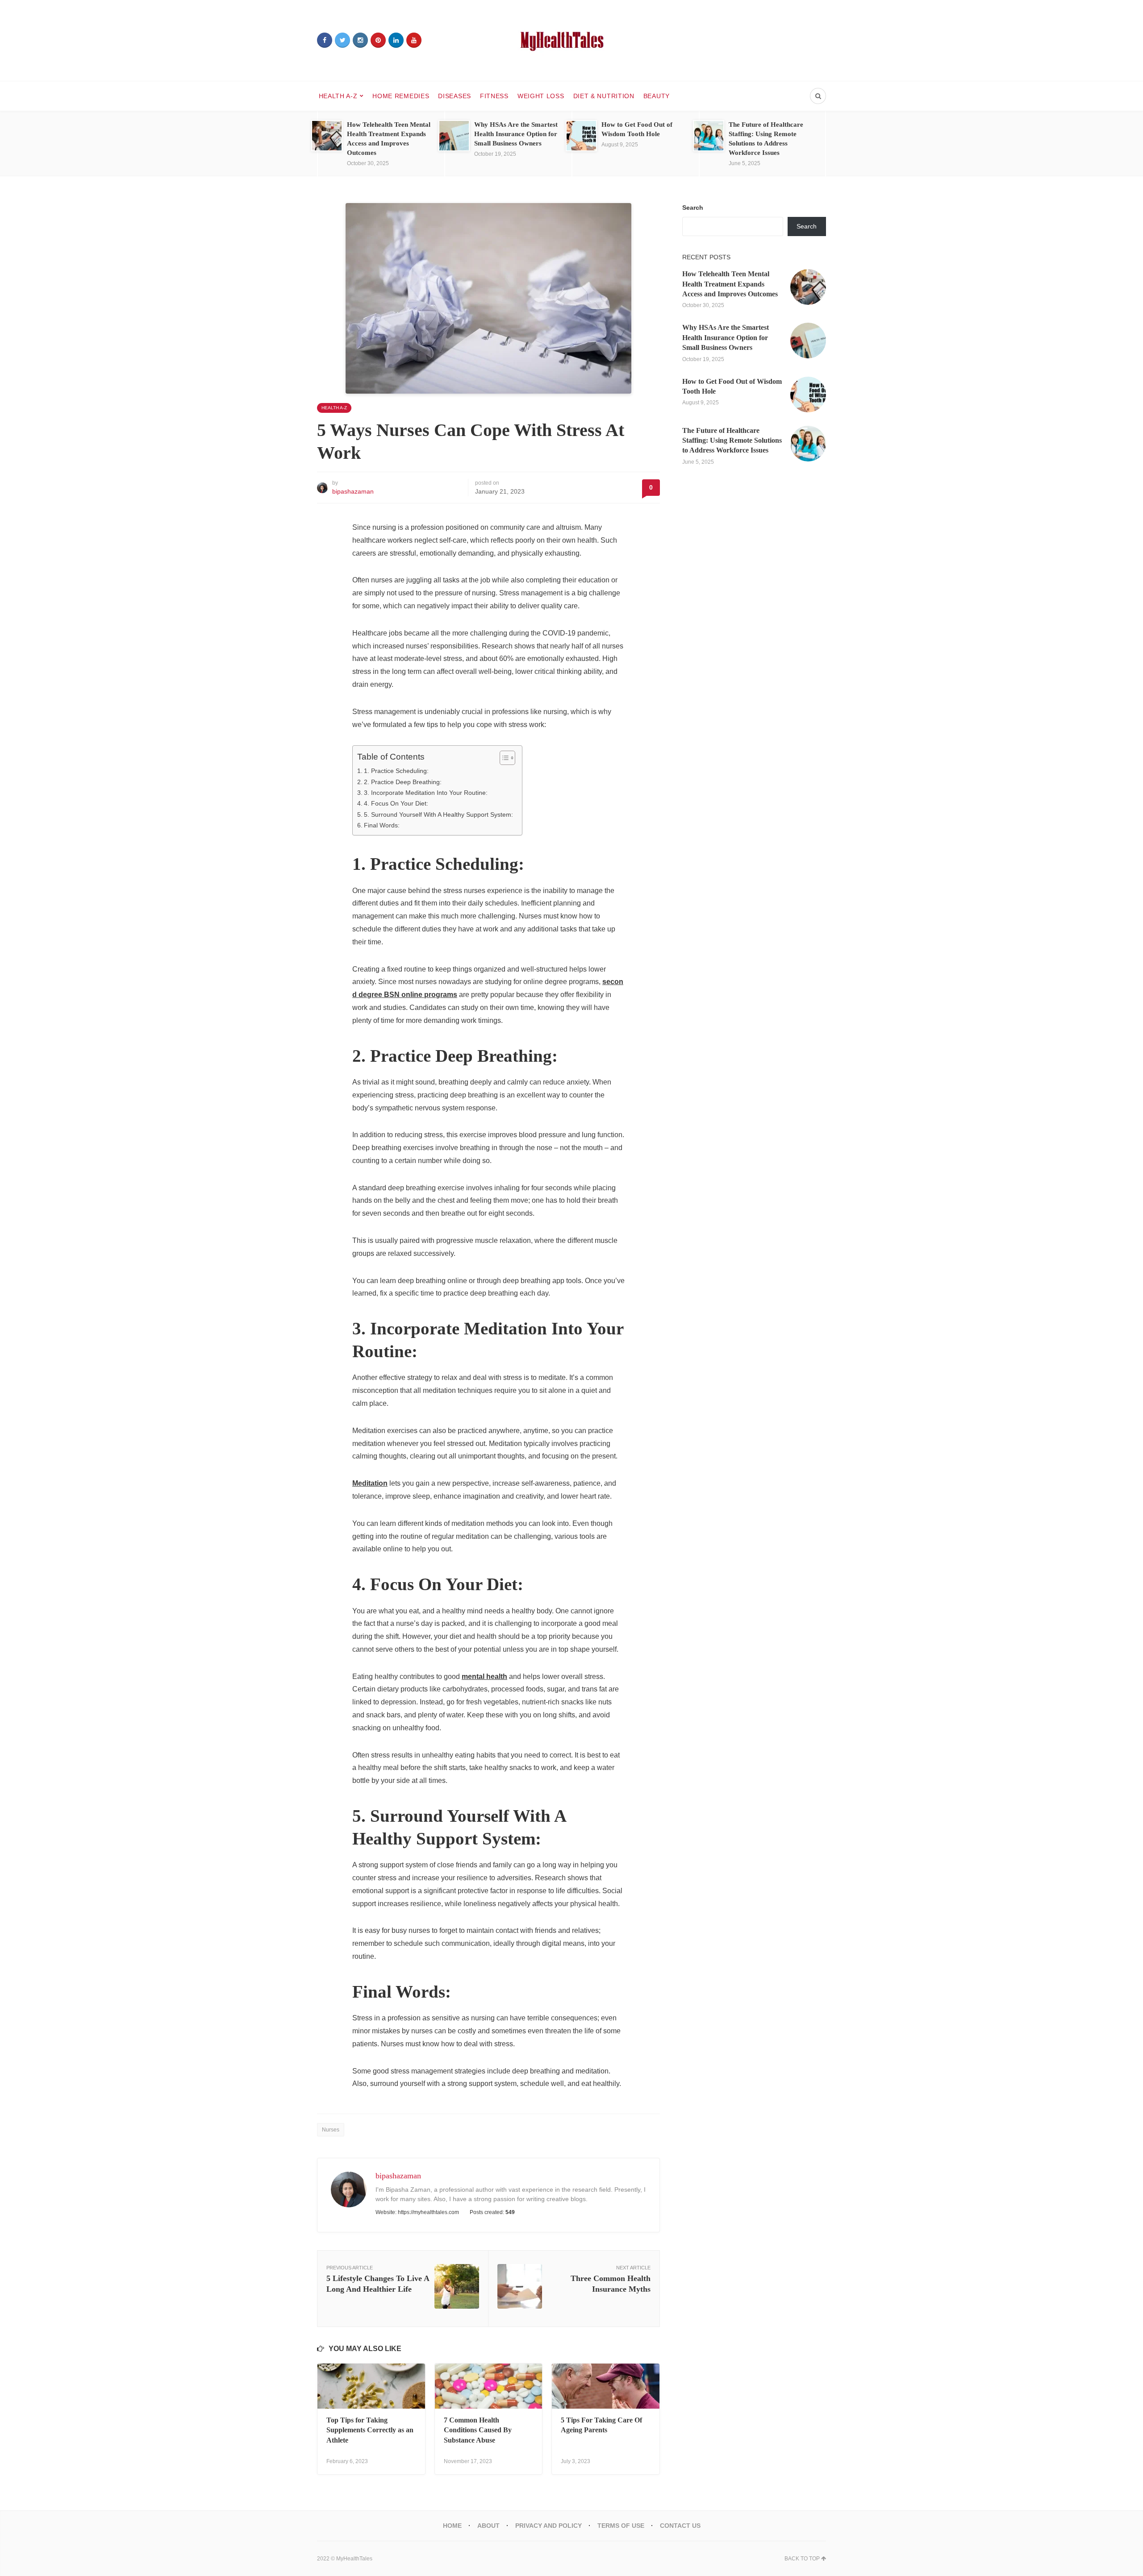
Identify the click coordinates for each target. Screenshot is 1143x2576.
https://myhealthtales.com (428, 2212)
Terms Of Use (621, 2526)
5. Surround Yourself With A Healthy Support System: (438, 814)
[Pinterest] (378, 40)
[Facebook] (325, 40)
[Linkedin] (396, 40)
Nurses (331, 2130)
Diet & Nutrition (604, 96)
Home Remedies (401, 96)
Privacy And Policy (549, 2526)
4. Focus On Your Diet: (396, 803)
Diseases (455, 96)
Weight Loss (541, 96)
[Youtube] (414, 40)
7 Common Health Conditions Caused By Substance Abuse (478, 2430)
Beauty (657, 96)
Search (693, 208)
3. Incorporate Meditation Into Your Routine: (426, 793)
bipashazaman (353, 491)
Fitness (494, 96)
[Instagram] (360, 40)
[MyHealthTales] (571, 40)
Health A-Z (338, 96)
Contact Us (680, 2526)
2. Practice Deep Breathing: (403, 782)
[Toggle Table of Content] (503, 758)
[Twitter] (342, 40)
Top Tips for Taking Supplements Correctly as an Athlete (370, 2430)
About (488, 2526)
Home (452, 2526)
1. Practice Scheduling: (396, 771)
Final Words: (382, 825)
